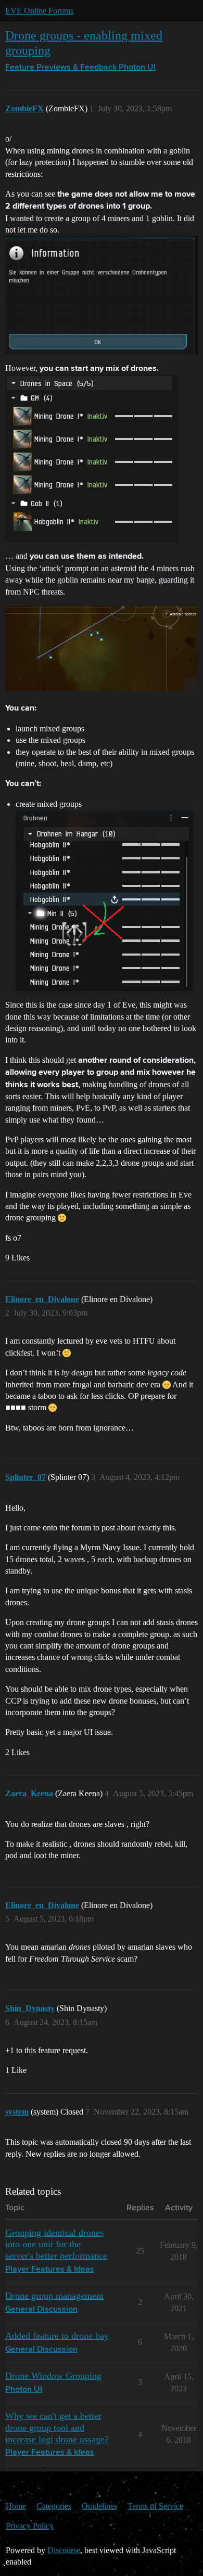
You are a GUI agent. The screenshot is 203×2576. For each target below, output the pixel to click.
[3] (102, 648)
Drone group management (54, 2296)
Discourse (64, 2550)
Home (16, 2506)
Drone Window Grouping (53, 2376)
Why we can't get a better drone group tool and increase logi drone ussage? (57, 2427)
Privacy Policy (30, 2526)
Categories (54, 2506)
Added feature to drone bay (57, 2336)
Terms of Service (155, 2506)
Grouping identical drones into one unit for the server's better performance (56, 2244)
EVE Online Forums (39, 11)
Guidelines (99, 2506)
